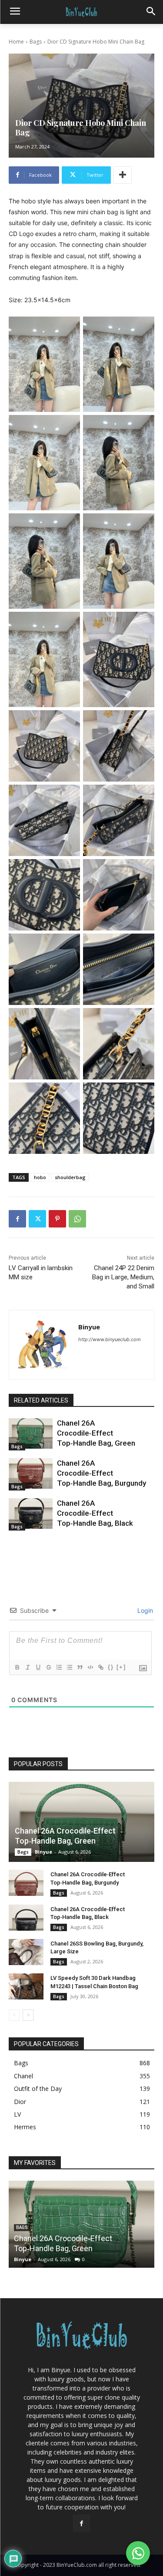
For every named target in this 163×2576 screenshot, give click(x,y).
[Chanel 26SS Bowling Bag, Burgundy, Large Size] (26, 1952)
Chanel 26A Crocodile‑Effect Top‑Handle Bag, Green (96, 1433)
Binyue (89, 1327)
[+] (121, 1667)
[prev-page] (14, 2015)
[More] (123, 175)
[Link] (100, 1667)
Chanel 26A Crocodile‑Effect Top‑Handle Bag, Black (95, 1513)
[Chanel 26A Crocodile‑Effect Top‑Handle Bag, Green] (31, 1433)
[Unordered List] (69, 1667)
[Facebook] (17, 1219)
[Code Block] (90, 1667)
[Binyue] (44, 1345)
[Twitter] (37, 1219)
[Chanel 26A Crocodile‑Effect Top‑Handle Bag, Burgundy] (31, 1473)
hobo (40, 1177)
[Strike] (48, 1667)
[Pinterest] (57, 1219)
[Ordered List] (59, 1667)
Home (16, 42)
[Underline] (38, 1667)
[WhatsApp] (77, 1219)
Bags (36, 42)
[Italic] (27, 1667)
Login (144, 1610)
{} (111, 1667)
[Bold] (17, 1667)
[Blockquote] (80, 1667)
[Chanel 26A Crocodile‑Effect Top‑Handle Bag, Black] (31, 1514)
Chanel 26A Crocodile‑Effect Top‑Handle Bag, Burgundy (101, 1473)
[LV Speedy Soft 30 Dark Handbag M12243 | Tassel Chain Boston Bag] (26, 1986)
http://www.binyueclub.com (110, 1339)
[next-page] (28, 2015)
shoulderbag (70, 1177)
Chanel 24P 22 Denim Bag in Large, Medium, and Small (123, 1277)
